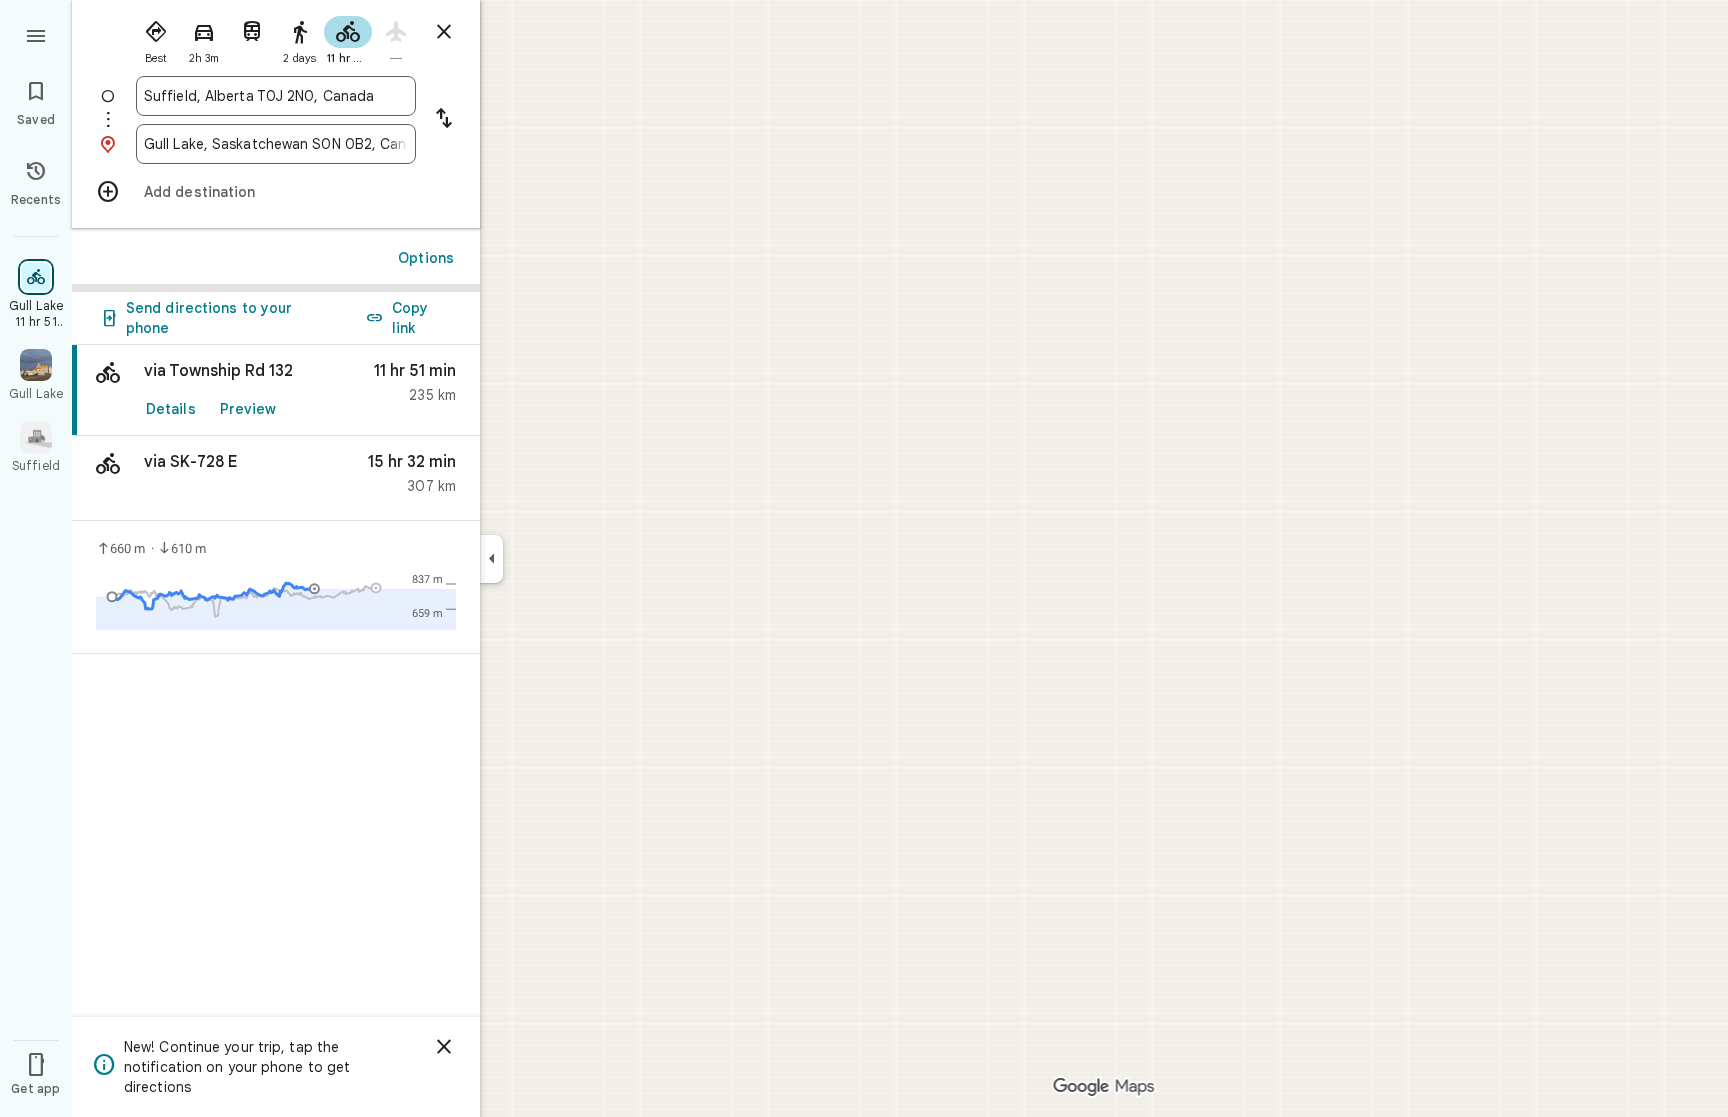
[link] (276, 390)
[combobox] (276, 96)
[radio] (156, 38)
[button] (276, 478)
